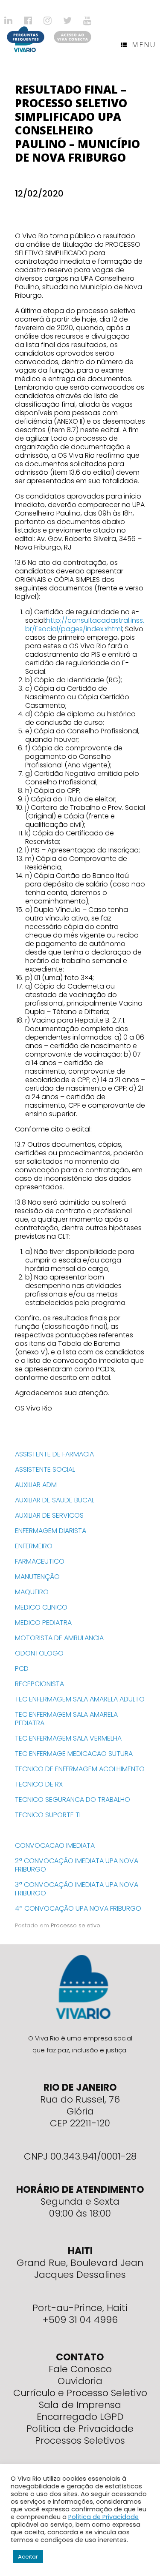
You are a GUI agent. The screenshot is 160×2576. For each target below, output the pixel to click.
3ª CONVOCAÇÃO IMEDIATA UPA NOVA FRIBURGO (77, 1889)
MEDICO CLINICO (41, 1607)
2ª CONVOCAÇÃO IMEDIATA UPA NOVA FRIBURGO (77, 1865)
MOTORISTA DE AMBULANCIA (59, 1638)
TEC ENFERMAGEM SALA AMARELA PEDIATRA (66, 1719)
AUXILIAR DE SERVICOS (49, 1515)
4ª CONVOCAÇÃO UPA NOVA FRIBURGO (78, 1908)
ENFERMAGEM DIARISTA (51, 1531)
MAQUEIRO (32, 1592)
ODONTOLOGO (39, 1653)
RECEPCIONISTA (39, 1684)
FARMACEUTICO (40, 1561)
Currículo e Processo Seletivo (80, 2393)
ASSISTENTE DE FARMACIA (54, 1454)
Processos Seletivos (80, 2441)
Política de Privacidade (80, 2429)
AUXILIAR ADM (36, 1485)
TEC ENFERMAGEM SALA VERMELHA (68, 1738)
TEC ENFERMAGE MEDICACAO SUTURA (74, 1754)
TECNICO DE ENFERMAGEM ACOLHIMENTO (80, 1769)
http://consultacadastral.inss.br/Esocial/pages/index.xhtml (85, 625)
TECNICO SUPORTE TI (48, 1815)
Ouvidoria (80, 2381)
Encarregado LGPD (80, 2417)
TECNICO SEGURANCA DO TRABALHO (73, 1799)
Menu (144, 45)
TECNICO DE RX (39, 1784)
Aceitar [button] (28, 2557)
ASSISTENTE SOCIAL (45, 1469)
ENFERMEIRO (34, 1546)
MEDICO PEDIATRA (43, 1623)
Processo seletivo (76, 1925)
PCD (22, 1668)
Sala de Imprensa (80, 2405)
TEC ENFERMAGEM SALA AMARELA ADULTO (80, 1699)
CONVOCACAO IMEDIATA (55, 1845)
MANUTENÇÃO (37, 1577)
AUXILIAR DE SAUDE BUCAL (55, 1500)
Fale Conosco (80, 2369)
